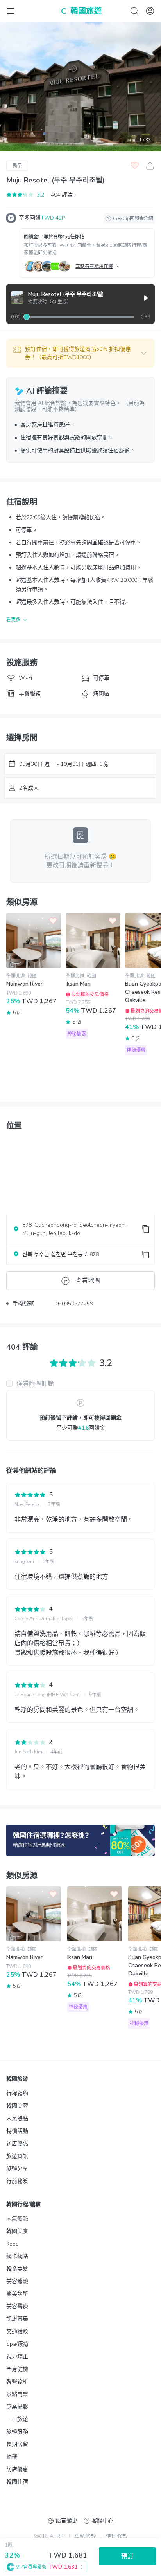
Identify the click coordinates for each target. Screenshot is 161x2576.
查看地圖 (88, 1281)
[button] (80, 353)
